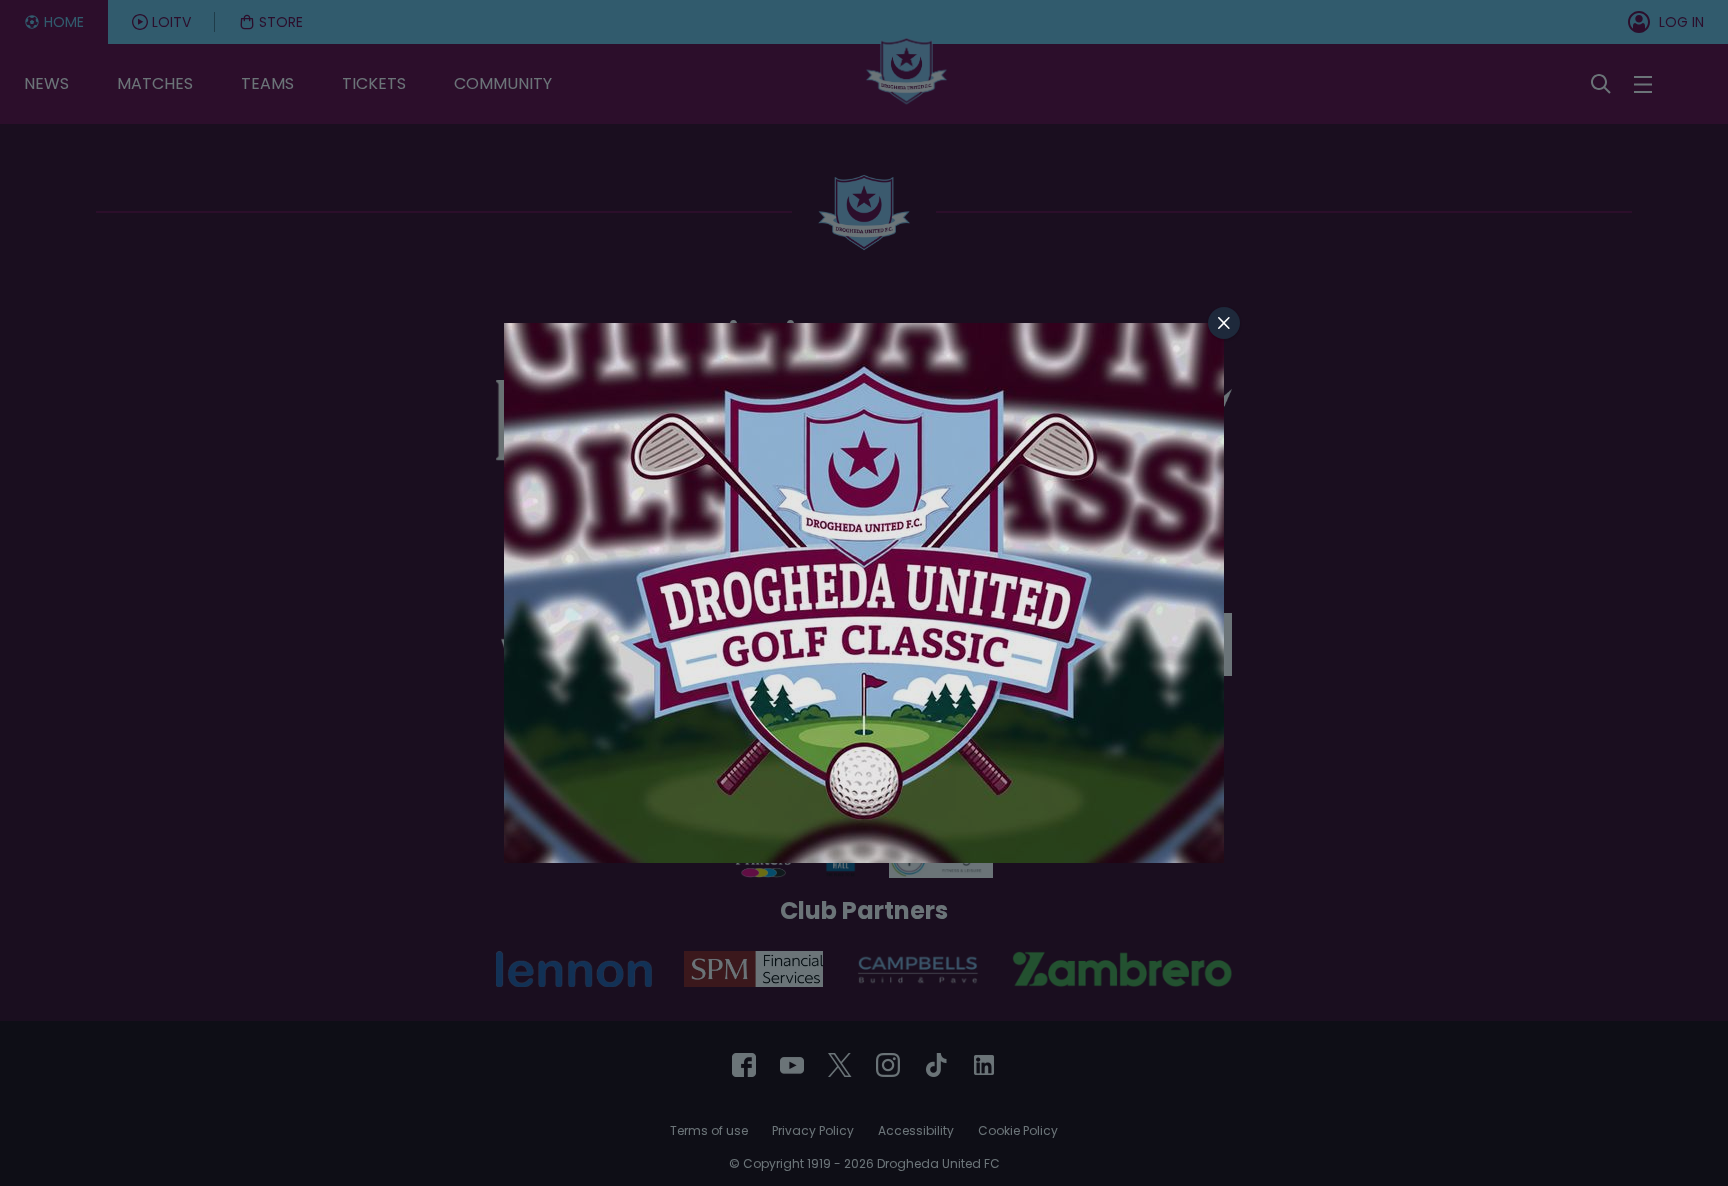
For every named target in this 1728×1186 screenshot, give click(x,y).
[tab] (1224, 323)
